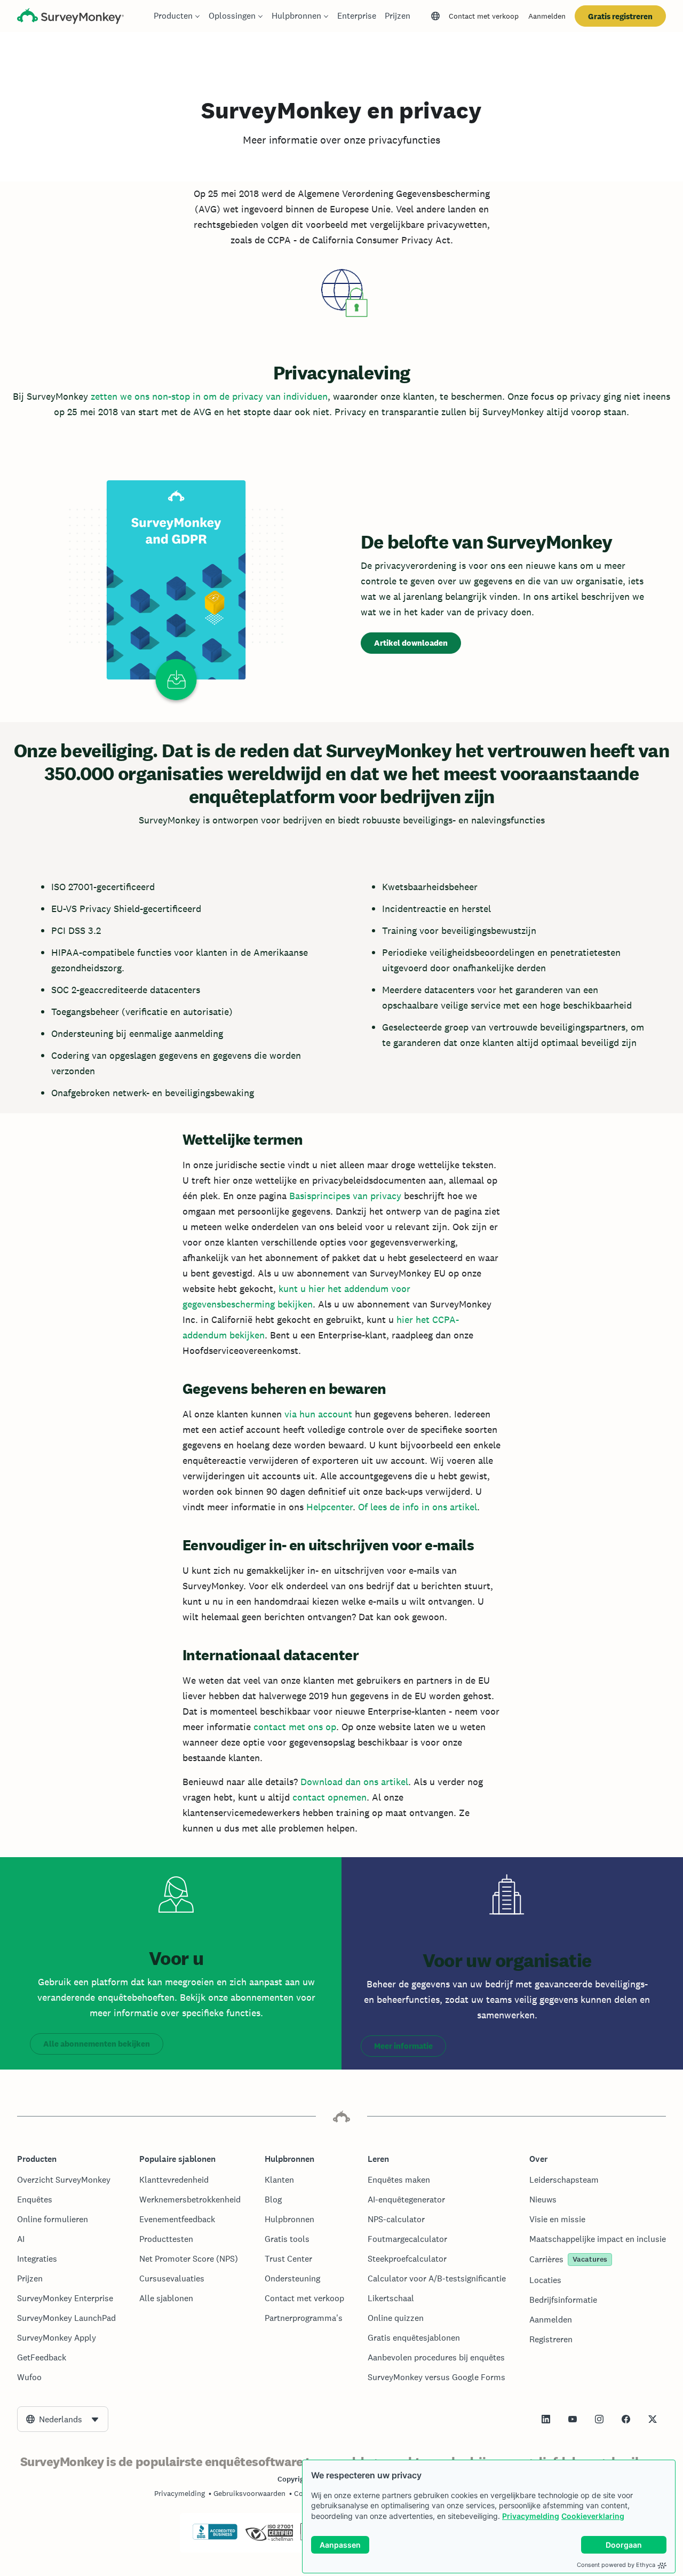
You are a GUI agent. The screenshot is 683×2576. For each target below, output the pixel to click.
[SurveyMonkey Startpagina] (70, 17)
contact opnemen (329, 1797)
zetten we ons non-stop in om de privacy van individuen (209, 396)
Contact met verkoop (484, 16)
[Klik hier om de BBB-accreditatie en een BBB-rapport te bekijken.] (215, 2538)
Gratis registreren (620, 16)
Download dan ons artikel (354, 1782)
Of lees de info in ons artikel (418, 1507)
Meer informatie (403, 2046)
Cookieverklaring (593, 2516)
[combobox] (63, 2419)
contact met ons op (295, 1727)
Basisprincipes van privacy (345, 1196)
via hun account (318, 1414)
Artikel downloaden (411, 643)
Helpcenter (329, 1507)
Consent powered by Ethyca (616, 2565)
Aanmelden (547, 16)
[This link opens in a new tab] (546, 2419)
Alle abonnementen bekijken (97, 2044)
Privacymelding (531, 2516)
